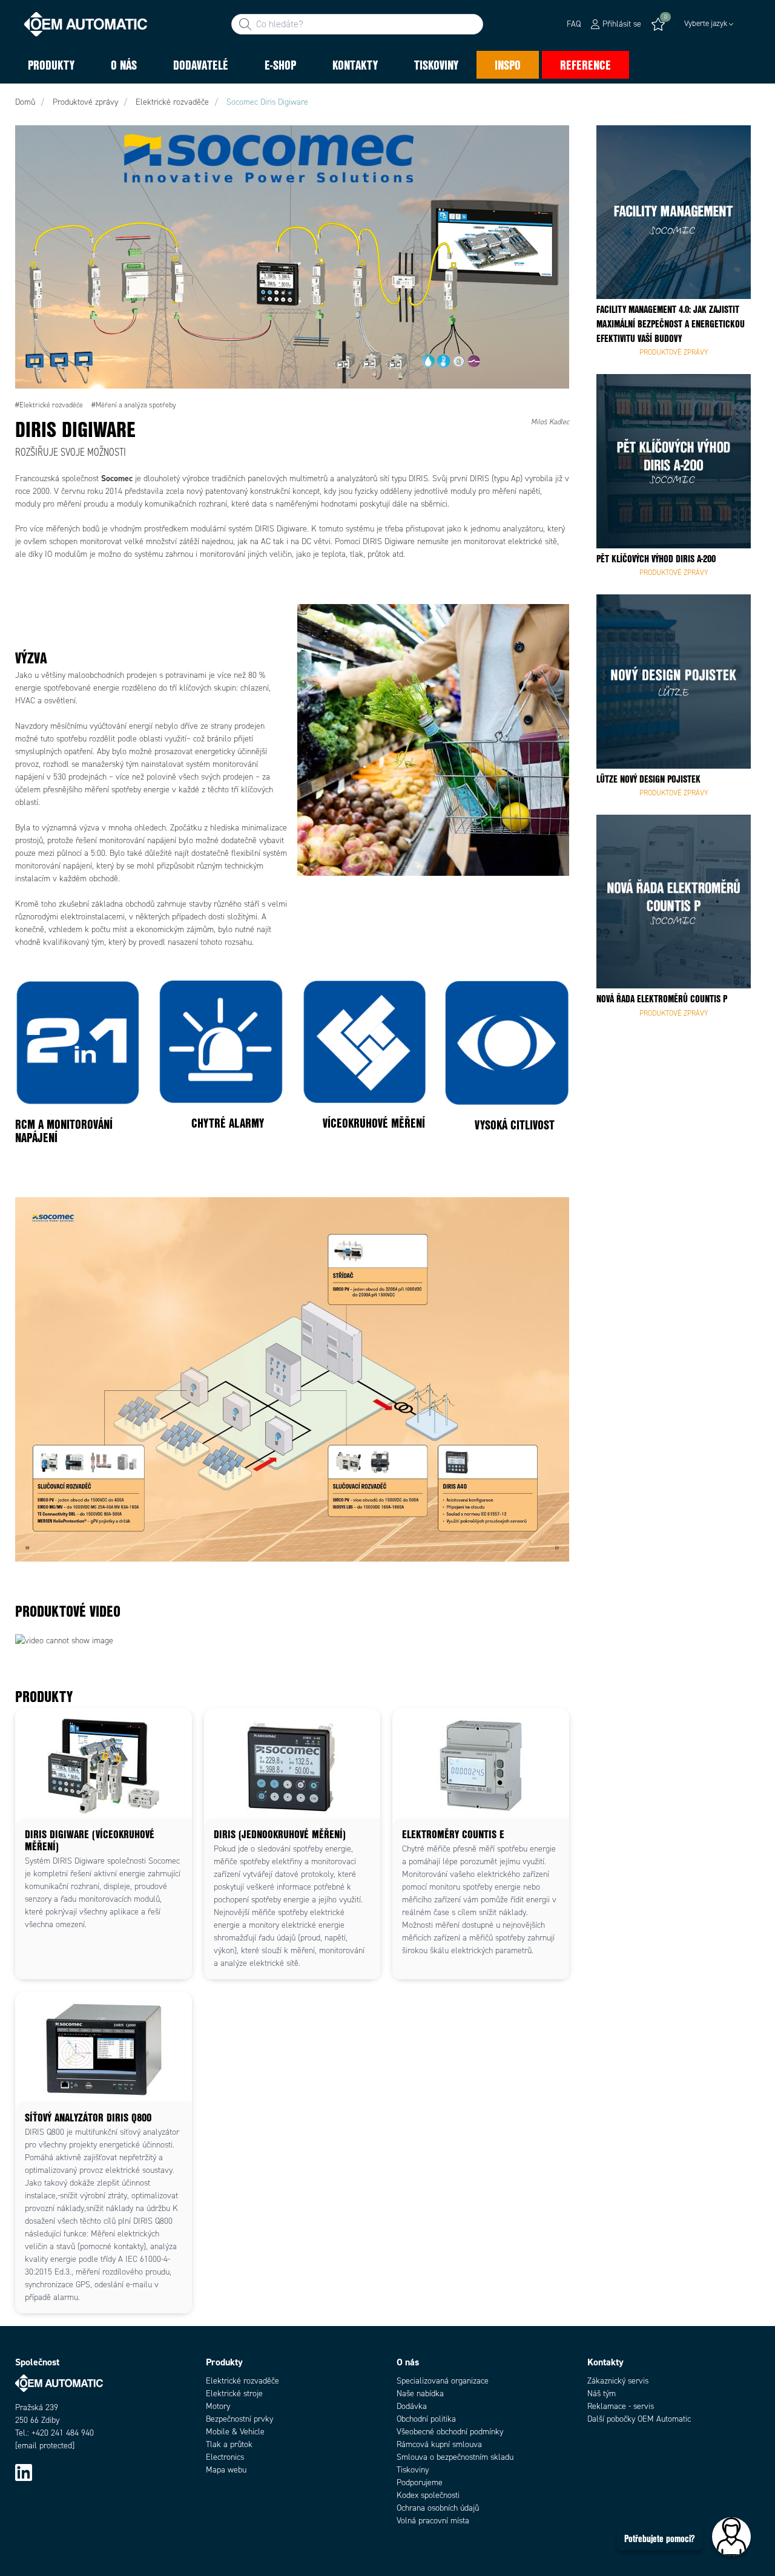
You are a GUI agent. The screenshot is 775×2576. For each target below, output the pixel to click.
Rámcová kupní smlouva (439, 2444)
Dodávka (412, 2406)
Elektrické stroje (234, 2394)
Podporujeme (420, 2482)
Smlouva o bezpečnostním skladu (455, 2457)
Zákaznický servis (618, 2381)
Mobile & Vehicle (235, 2432)
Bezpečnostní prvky (239, 2419)
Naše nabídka (420, 2394)
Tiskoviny (413, 2470)
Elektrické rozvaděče (242, 2381)
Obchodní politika (426, 2419)
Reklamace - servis (621, 2406)
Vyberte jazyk (706, 24)
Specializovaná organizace (443, 2381)
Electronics (225, 2457)
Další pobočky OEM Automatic (639, 2419)
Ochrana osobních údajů (438, 2508)
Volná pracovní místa (433, 2521)
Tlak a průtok (229, 2444)
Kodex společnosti (428, 2495)
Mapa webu (226, 2470)
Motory (218, 2406)
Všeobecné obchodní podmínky (450, 2432)
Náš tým (602, 2394)
